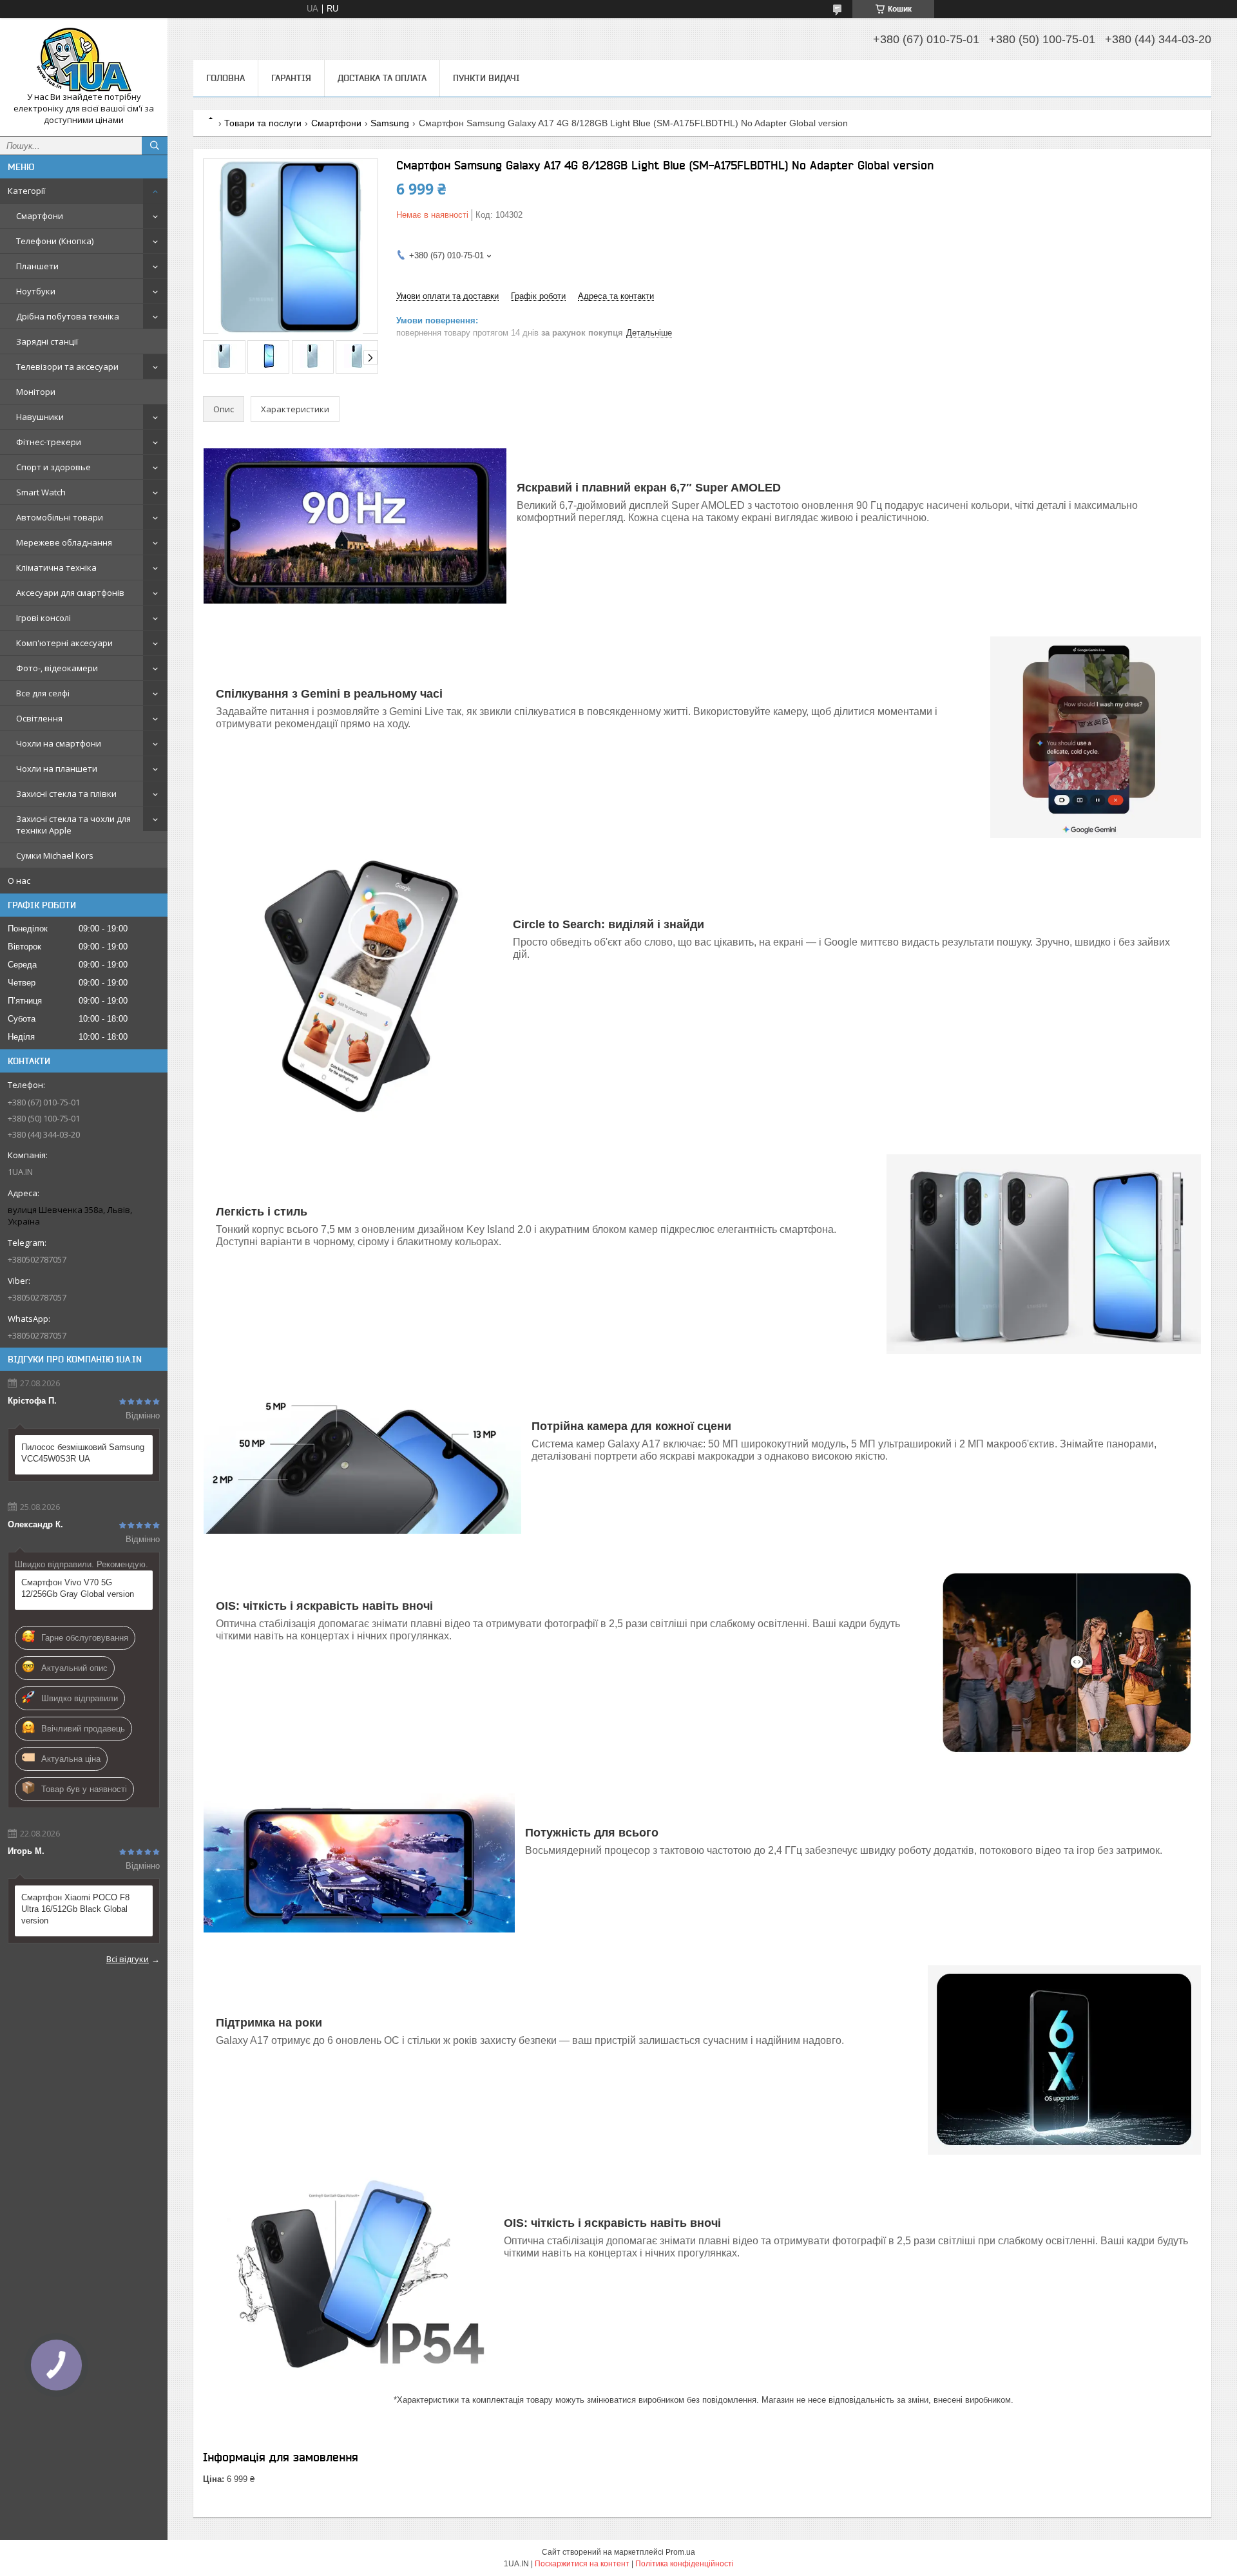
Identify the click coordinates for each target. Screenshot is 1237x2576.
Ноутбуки (36, 291)
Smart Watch (41, 492)
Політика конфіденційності (685, 2564)
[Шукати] (155, 146)
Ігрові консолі (43, 618)
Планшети (37, 266)
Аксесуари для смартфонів (70, 593)
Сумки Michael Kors (55, 855)
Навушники (40, 417)
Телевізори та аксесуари (67, 367)
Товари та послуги (263, 123)
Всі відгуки (128, 1959)
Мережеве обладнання (64, 542)
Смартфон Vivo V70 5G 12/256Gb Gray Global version (78, 1588)
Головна (225, 78)
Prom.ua (680, 2552)
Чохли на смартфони (59, 743)
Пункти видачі (486, 78)
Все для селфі (43, 693)
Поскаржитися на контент (582, 2564)
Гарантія (291, 78)
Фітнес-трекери (49, 442)
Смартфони (40, 216)
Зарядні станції (47, 341)
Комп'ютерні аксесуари (64, 643)
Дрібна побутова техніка (68, 316)
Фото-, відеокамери (57, 668)
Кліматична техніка (56, 568)
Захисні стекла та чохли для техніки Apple (73, 825)
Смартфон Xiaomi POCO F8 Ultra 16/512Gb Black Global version (75, 1909)
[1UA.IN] (84, 60)
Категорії (26, 191)
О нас (19, 881)
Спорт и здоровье (53, 467)
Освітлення (39, 718)
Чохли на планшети (57, 768)
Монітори (36, 392)
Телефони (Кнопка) (55, 241)
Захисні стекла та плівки (66, 794)
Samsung (390, 123)
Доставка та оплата (382, 78)
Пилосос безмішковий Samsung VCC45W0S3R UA (83, 1453)
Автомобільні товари (60, 517)
